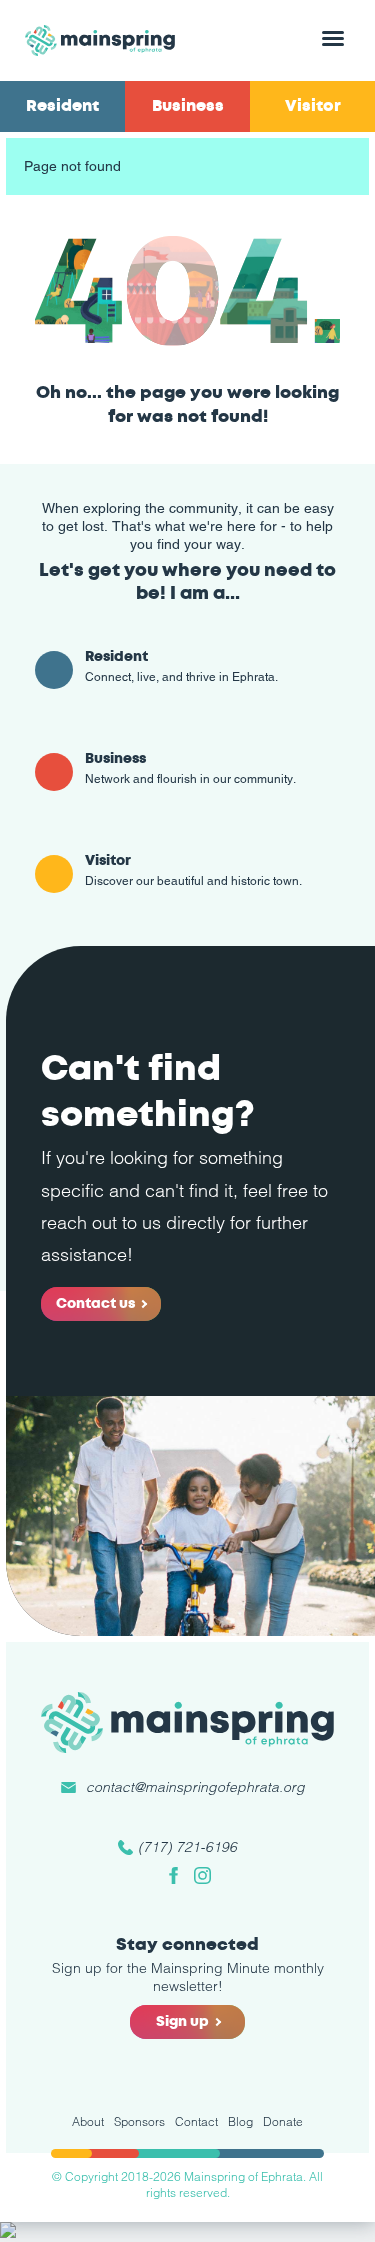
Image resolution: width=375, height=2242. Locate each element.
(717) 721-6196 (187, 1847)
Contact (196, 2121)
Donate (283, 2121)
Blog (240, 2121)
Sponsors (139, 2121)
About (88, 2121)
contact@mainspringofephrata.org (195, 1787)
